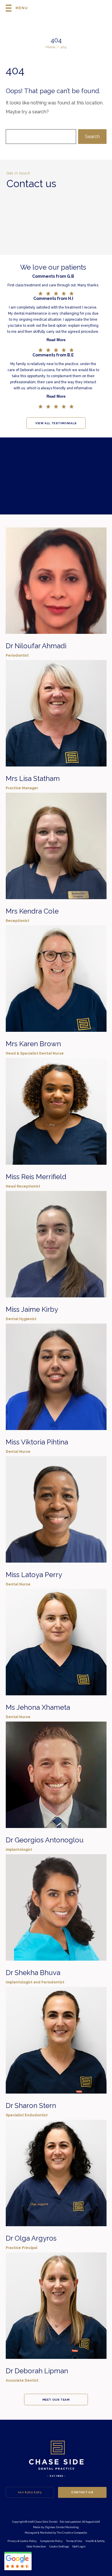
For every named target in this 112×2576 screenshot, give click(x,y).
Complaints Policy (51, 2541)
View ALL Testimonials (56, 423)
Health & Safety (95, 2541)
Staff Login (79, 2547)
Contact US (82, 2492)
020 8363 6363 (30, 2492)
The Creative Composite (72, 2533)
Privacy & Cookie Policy (22, 2541)
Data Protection (36, 2547)
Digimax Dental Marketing (62, 2527)
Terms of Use (74, 2541)
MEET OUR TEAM (56, 2400)
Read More (56, 340)
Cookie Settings (59, 2547)
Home (50, 47)
